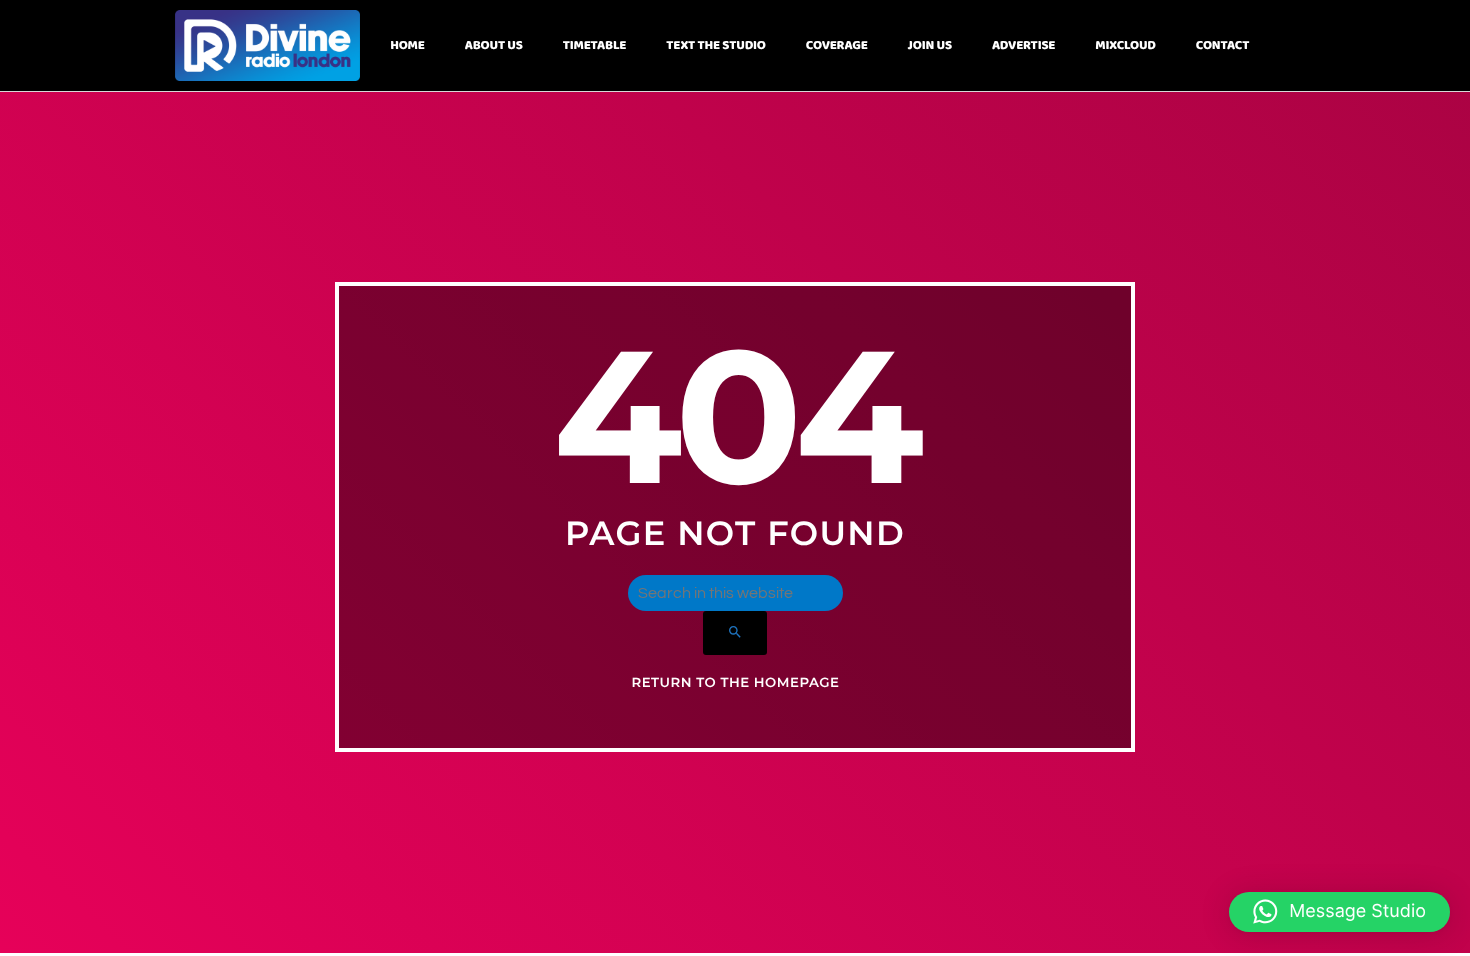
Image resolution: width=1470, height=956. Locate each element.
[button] (1339, 912)
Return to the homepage (735, 683)
